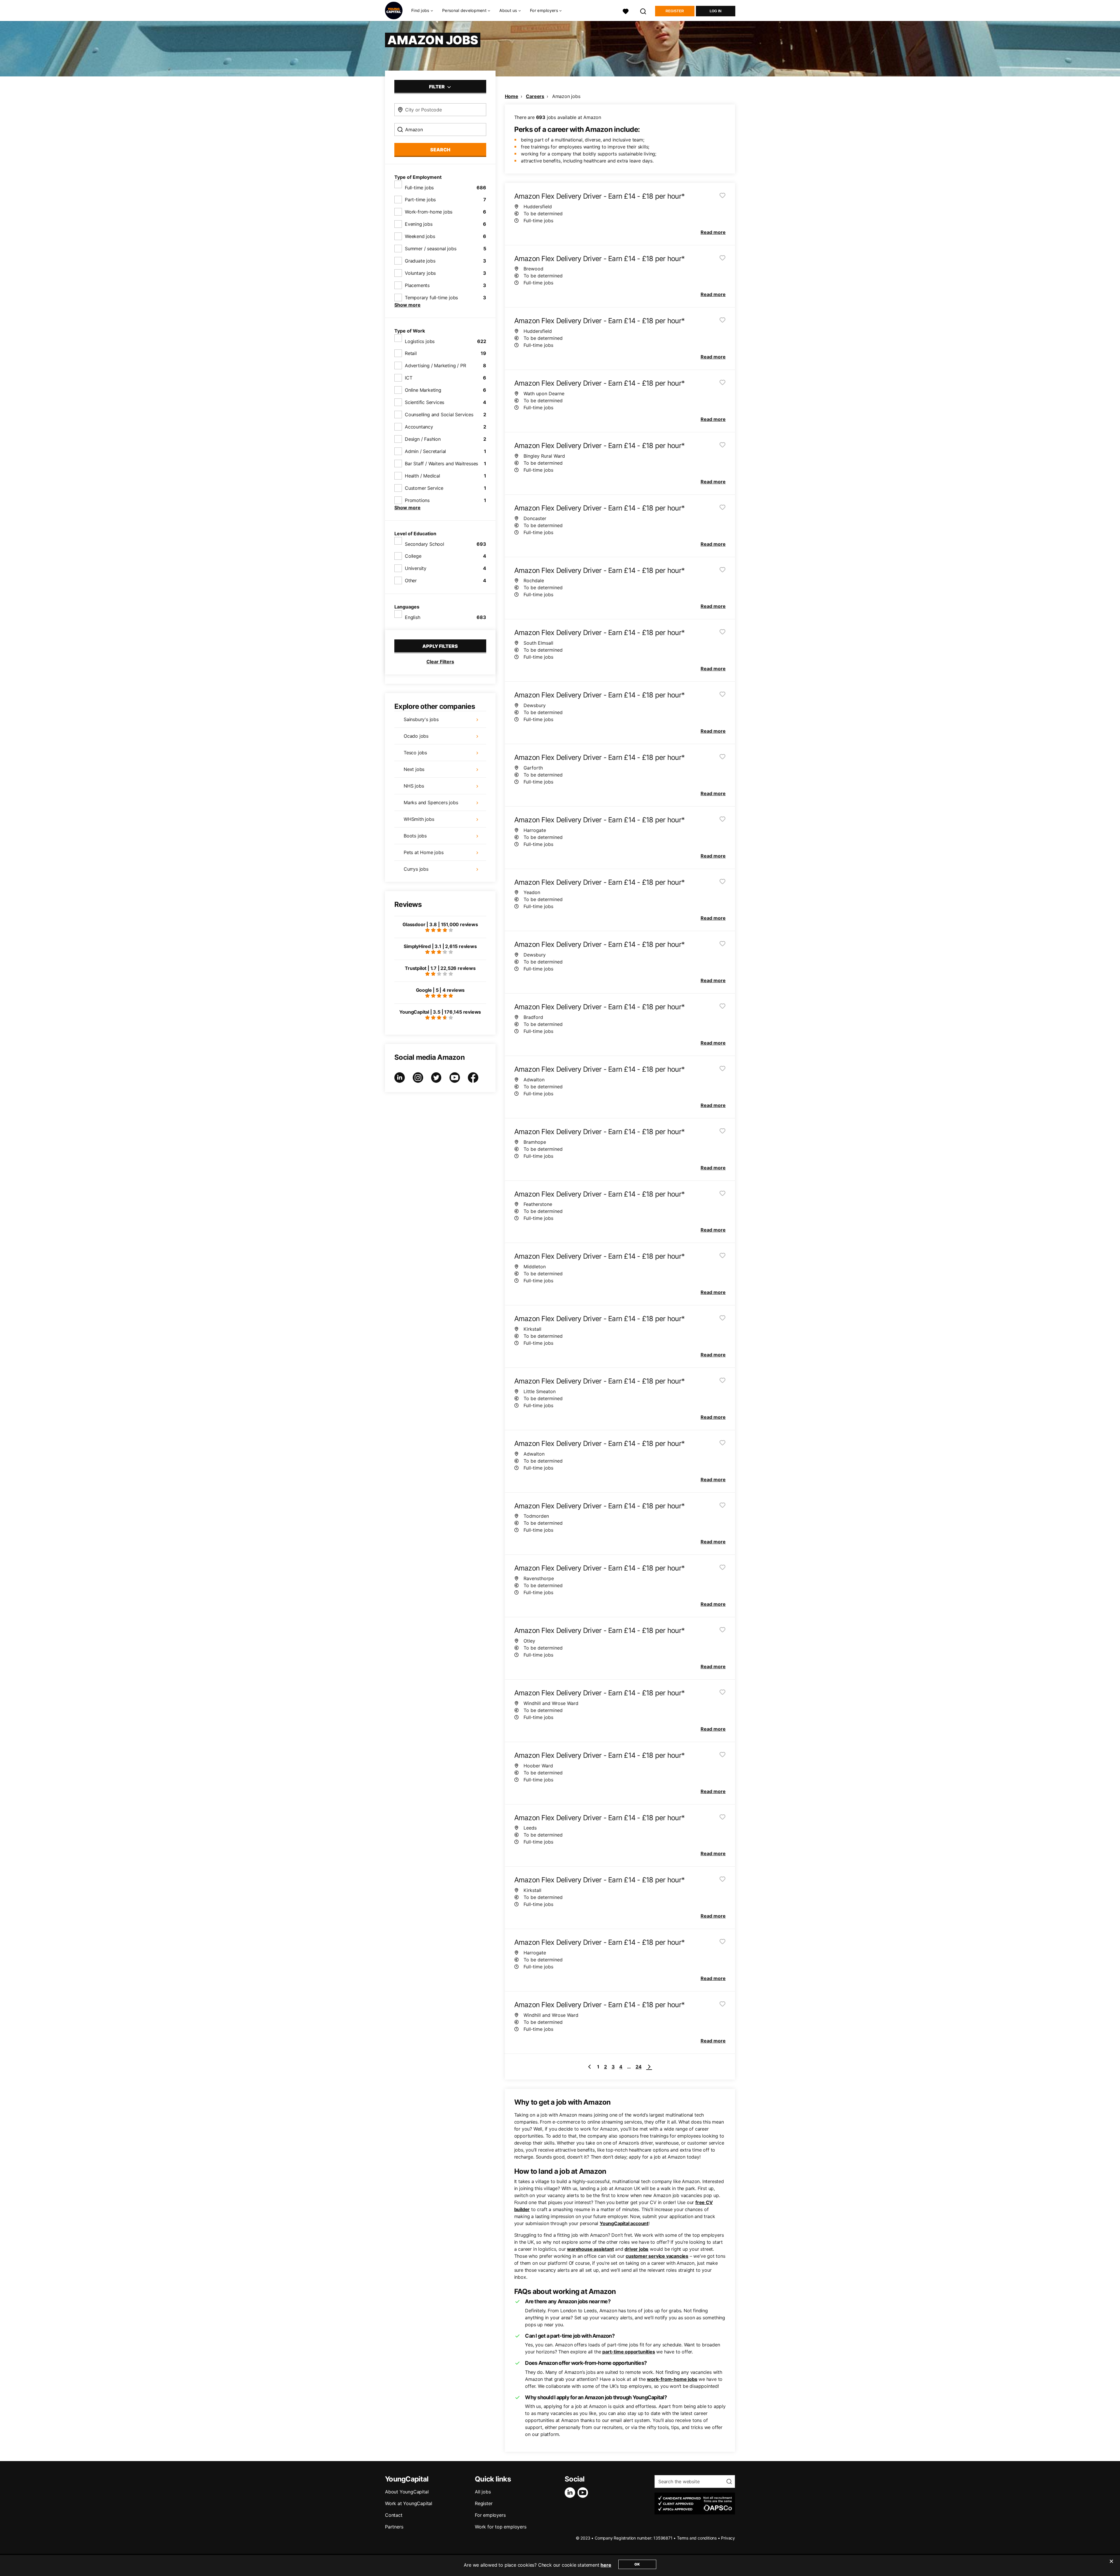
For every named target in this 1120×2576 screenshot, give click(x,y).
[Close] (1111, 2565)
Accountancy (419, 427)
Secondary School (425, 544)
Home (512, 96)
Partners (394, 2527)
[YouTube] (584, 2493)
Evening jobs (419, 224)
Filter (437, 87)
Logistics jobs (420, 341)
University (416, 568)
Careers (535, 96)
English (413, 617)
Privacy (728, 2538)
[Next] (649, 2067)
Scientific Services (425, 402)
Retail (411, 353)
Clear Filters (440, 662)
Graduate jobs (420, 261)
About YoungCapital (407, 2492)
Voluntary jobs (420, 273)
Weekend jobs (420, 236)
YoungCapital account (624, 2223)
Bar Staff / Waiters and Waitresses (441, 464)
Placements (417, 285)
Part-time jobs (420, 200)
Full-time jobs (419, 188)
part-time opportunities (629, 2352)
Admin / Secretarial (425, 451)
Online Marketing (423, 390)
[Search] (643, 11)
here (606, 2565)
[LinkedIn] (571, 2493)
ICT (408, 378)
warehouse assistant (590, 2249)
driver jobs (636, 2249)
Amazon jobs (566, 96)
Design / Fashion (423, 439)
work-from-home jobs (672, 2379)
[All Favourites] (626, 11)
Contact (394, 2515)
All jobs (483, 2492)
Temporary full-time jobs (431, 298)
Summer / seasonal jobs (431, 249)
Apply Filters (440, 646)
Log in (716, 11)
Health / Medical (422, 476)
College (413, 556)
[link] (589, 2067)
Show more (407, 305)
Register (675, 11)
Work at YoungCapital (409, 2503)
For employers (490, 2515)
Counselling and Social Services (439, 415)
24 (639, 2067)
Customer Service (424, 488)
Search (440, 150)
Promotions (417, 500)
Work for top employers (501, 2527)
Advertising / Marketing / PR (435, 365)
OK (637, 2564)
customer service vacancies (657, 2256)
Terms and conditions (697, 2538)
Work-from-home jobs (429, 212)
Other (411, 580)
